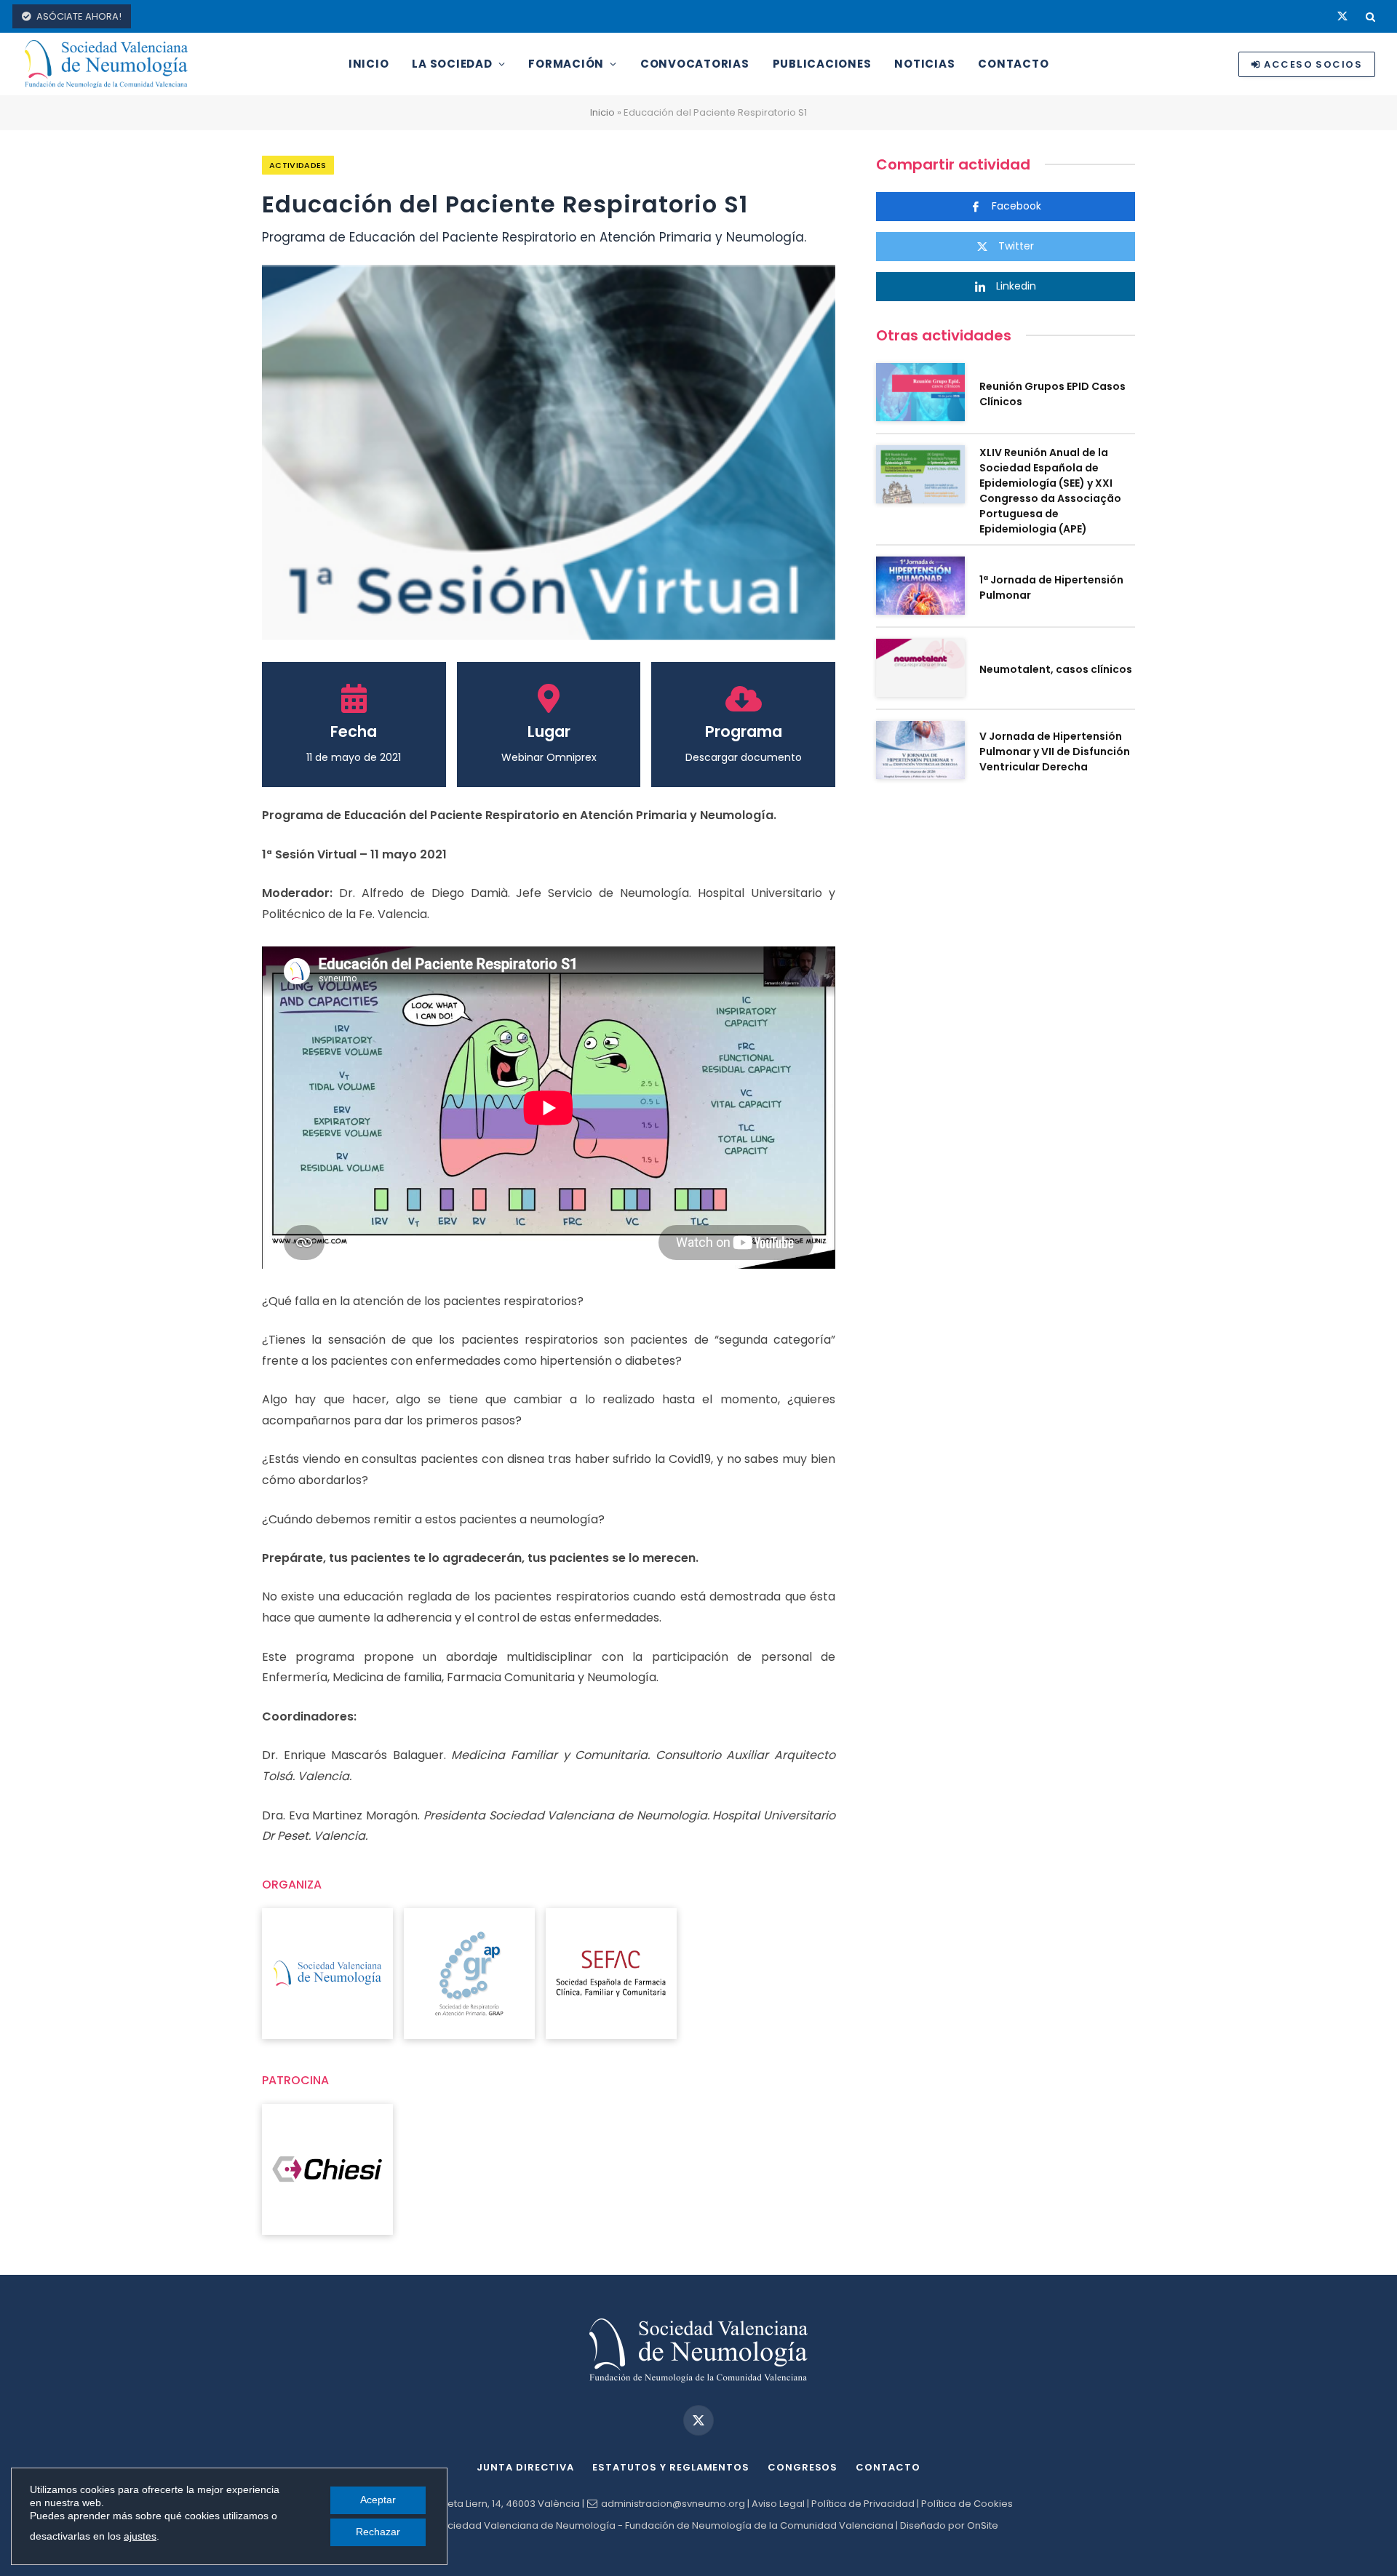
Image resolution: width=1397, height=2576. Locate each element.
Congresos (803, 2467)
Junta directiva (525, 2467)
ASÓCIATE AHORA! (79, 16)
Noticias (924, 64)
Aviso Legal (778, 2504)
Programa (744, 731)
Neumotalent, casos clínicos (1056, 669)
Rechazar (378, 2532)
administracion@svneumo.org (673, 2504)
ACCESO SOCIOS (1313, 64)
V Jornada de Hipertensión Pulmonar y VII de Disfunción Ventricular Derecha (1055, 751)
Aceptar (378, 2500)
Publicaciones (822, 64)
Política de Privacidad (863, 2504)
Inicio (369, 64)
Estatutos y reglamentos (671, 2467)
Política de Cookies (967, 2504)
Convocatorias (695, 64)
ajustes (140, 2536)
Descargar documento (744, 757)
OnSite (983, 2525)
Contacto (1013, 64)
